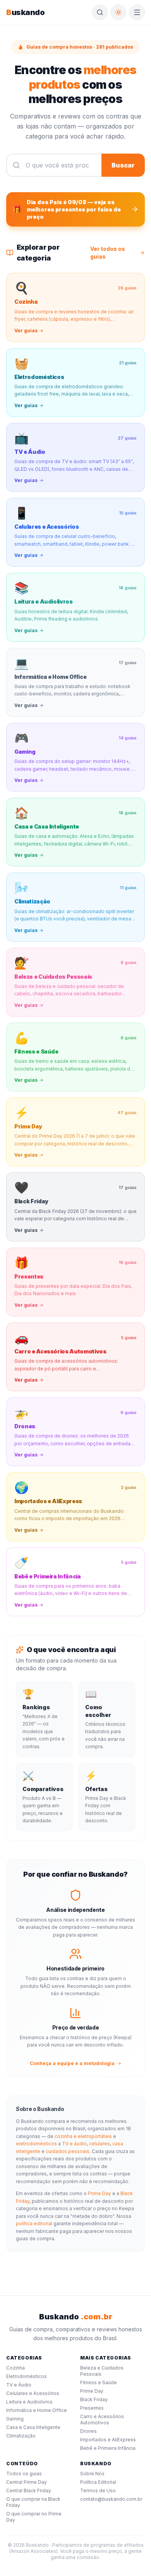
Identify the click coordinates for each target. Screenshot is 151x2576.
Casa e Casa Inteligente (33, 2427)
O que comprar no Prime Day (34, 2517)
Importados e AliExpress (108, 2440)
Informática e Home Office (37, 2410)
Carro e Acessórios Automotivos (102, 2420)
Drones (88, 2431)
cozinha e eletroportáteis (83, 2136)
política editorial (34, 2223)
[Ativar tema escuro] (118, 12)
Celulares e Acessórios (33, 2393)
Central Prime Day (27, 2482)
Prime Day (100, 2193)
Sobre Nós (92, 2474)
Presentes (92, 2408)
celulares (100, 2144)
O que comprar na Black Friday (33, 2502)
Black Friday (94, 2399)
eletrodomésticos (36, 2144)
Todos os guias (24, 2474)
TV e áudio (74, 2144)
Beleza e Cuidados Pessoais (102, 2371)
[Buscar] (100, 12)
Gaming (15, 2419)
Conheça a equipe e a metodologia (72, 2063)
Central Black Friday (29, 2491)
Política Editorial (98, 2482)
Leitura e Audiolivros (29, 2402)
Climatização (21, 2436)
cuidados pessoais (68, 2151)
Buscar (123, 165)
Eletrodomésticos (27, 2376)
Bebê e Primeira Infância (108, 2448)
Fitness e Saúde (99, 2382)
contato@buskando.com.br (111, 2499)
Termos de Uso (98, 2491)
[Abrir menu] (137, 12)
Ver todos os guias (108, 253)
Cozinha (15, 2368)
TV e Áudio (19, 2385)
